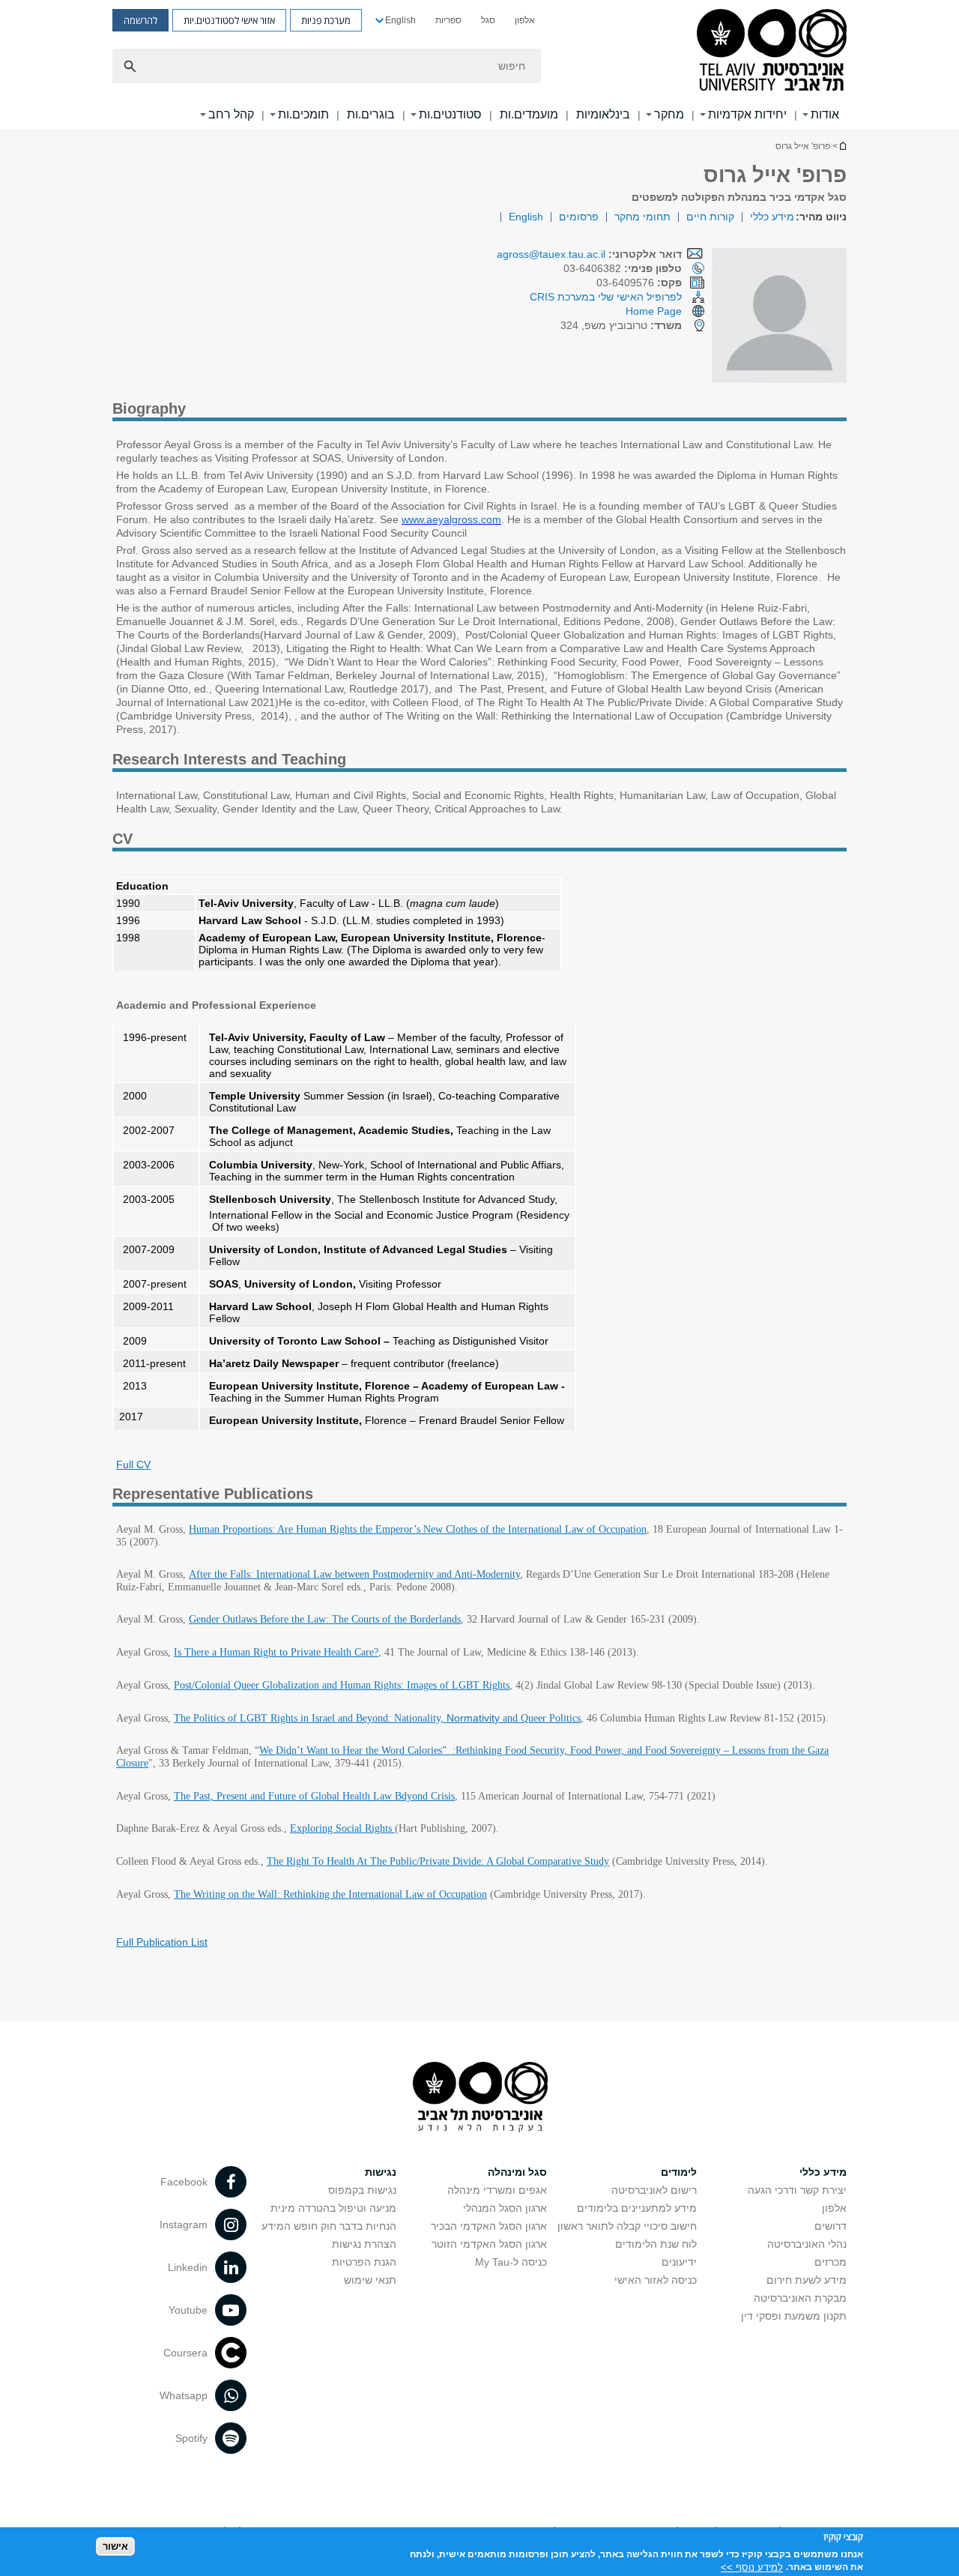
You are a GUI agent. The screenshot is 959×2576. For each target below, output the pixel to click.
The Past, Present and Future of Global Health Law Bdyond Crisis (314, 1796)
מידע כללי (772, 217)
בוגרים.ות (371, 114)
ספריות (448, 20)
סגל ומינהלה (517, 2172)
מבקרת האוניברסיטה (800, 2298)
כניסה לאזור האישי (656, 2280)
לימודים (679, 2172)
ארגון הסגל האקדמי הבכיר (489, 2226)
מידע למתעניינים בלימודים (637, 2208)
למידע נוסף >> (752, 2567)
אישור (115, 2546)
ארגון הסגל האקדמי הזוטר (489, 2244)
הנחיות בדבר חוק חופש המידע (329, 2226)
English (400, 20)
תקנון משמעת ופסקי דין (794, 2316)
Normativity (473, 1718)
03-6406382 (623, 268)
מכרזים (831, 2262)
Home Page (654, 311)
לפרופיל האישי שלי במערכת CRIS (606, 297)
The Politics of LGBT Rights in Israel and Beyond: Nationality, (310, 1718)
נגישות (381, 2172)
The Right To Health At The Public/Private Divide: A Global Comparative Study (438, 1861)
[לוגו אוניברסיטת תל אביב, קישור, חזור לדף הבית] (772, 51)
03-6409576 (639, 283)
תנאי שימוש (370, 2280)
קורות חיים (710, 217)
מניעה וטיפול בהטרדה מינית (333, 2208)
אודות (825, 114)
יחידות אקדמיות (747, 114)
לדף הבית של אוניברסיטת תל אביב (842, 146)
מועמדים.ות (529, 114)
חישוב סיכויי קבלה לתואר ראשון (627, 2226)
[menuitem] (525, 20)
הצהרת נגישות (364, 2244)
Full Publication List (162, 1942)
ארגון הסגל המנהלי (505, 2208)
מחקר (669, 114)
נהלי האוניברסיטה (807, 2244)
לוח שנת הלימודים (656, 2244)
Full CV (133, 1465)
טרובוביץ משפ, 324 (621, 325)
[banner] (479, 64)
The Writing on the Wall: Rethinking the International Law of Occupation (330, 1894)
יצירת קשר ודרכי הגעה (797, 2190)
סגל (488, 20)
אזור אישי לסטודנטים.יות (229, 20)
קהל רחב (231, 114)
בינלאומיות (603, 114)
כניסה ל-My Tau (511, 2262)
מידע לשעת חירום (807, 2280)
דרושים (831, 2226)
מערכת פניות (326, 20)
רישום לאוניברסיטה (654, 2190)
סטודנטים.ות (450, 114)
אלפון (525, 20)
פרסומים (579, 217)
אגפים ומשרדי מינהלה (497, 2190)
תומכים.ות (303, 114)
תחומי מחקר (642, 217)
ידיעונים (679, 2262)
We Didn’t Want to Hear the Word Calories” (353, 1750)
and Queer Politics (540, 1718)
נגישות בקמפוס (362, 2190)
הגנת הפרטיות (364, 2262)
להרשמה (140, 20)
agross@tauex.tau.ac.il (551, 254)
